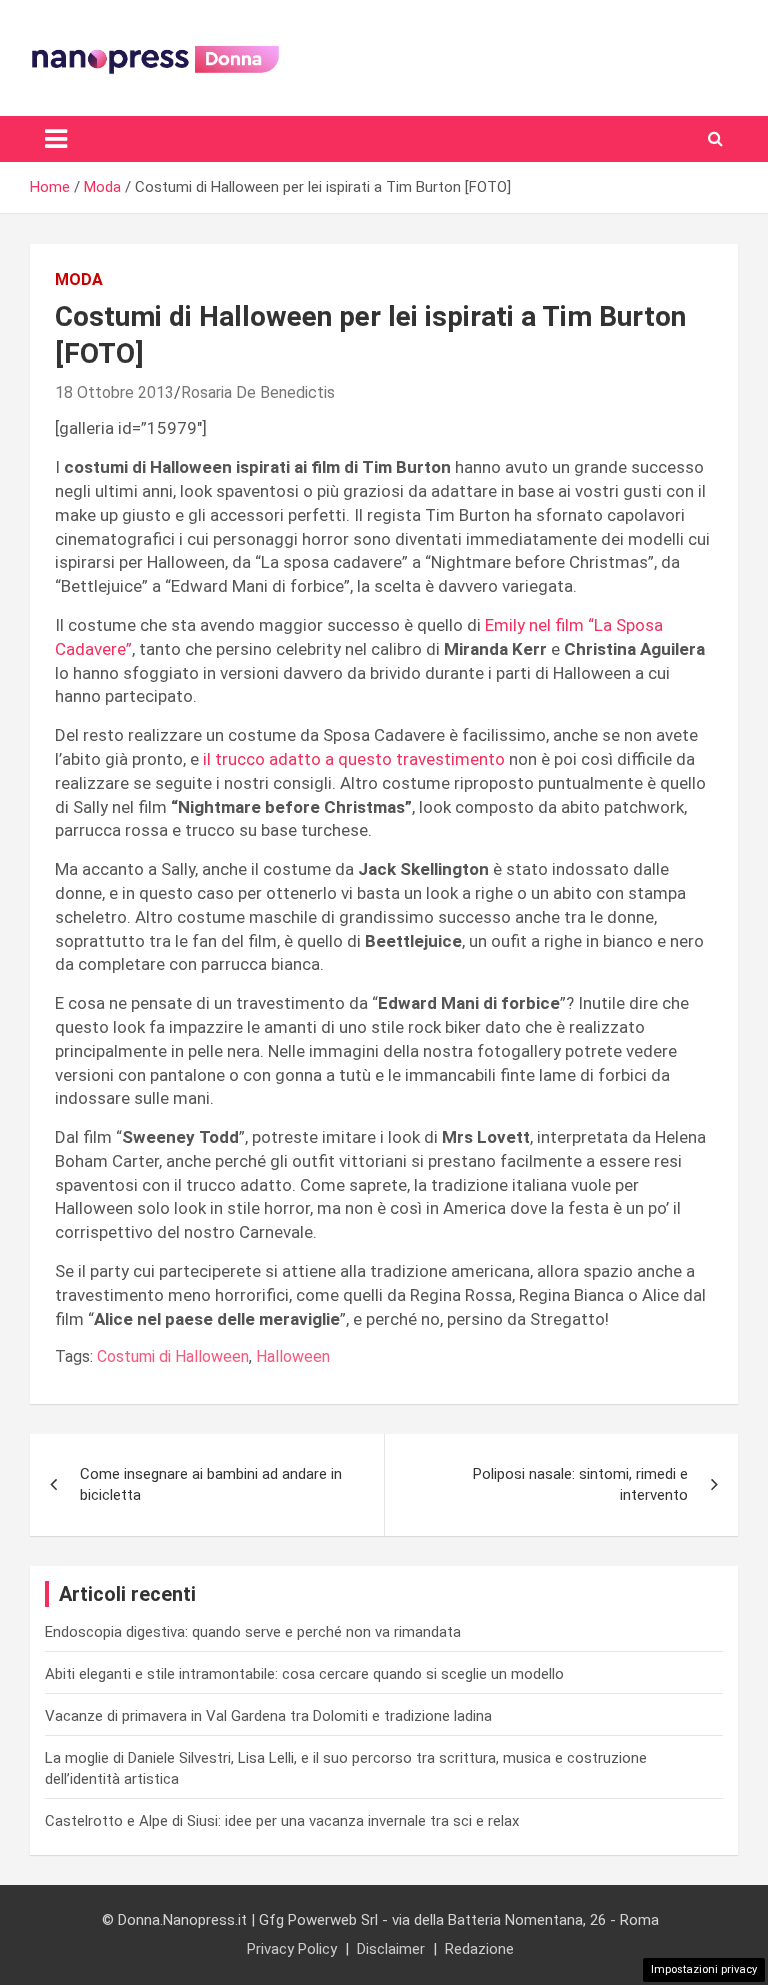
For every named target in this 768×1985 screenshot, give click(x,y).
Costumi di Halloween (173, 1356)
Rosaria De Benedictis (258, 392)
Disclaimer (391, 1949)
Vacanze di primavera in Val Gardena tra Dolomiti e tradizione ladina (268, 1716)
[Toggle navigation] (56, 139)
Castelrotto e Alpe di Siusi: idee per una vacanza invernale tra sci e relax (282, 1821)
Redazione (479, 1949)
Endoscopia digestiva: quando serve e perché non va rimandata (253, 1632)
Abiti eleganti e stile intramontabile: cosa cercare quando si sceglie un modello (304, 1674)
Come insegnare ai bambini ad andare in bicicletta (211, 1484)
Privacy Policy (292, 1949)
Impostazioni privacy (704, 1969)
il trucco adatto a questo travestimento (352, 759)
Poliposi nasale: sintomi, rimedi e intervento (580, 1484)
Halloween (293, 1356)
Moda (79, 279)
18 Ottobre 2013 (114, 392)
